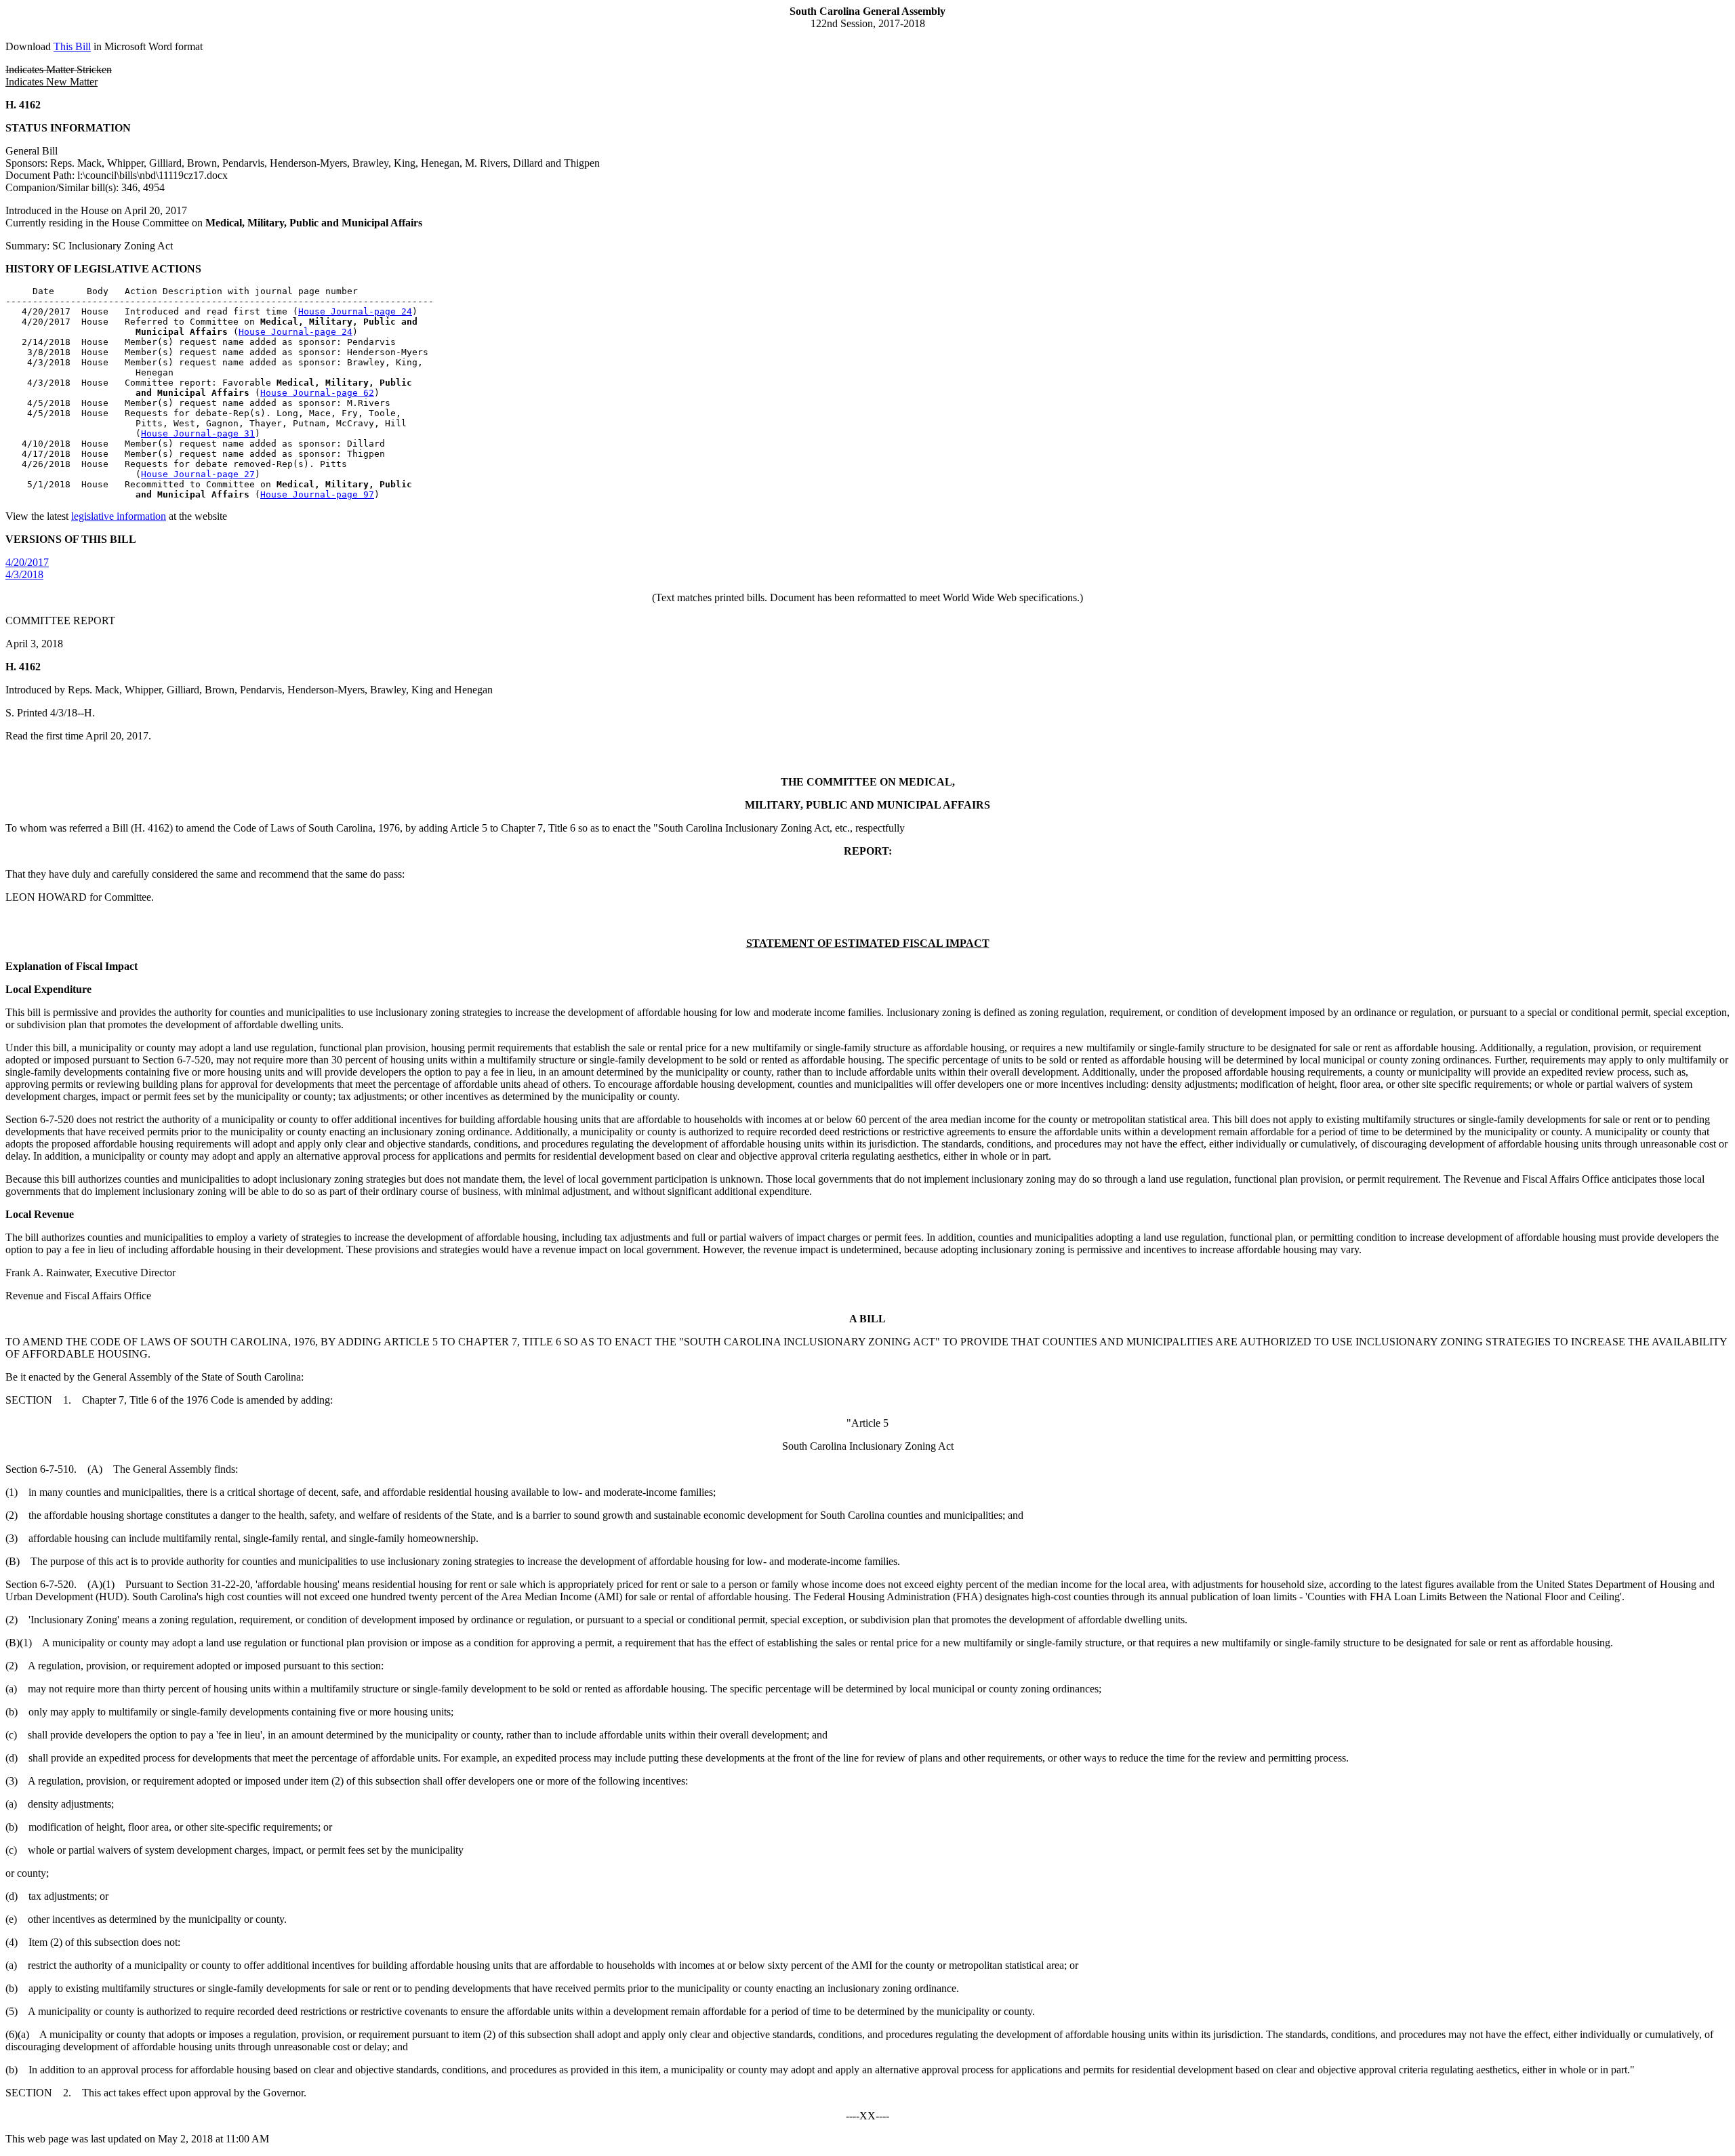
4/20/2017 (27, 562)
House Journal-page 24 (355, 311)
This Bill (72, 46)
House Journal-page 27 (198, 474)
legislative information (119, 516)
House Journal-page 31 (198, 433)
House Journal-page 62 (317, 393)
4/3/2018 (24, 574)
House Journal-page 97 (317, 494)
